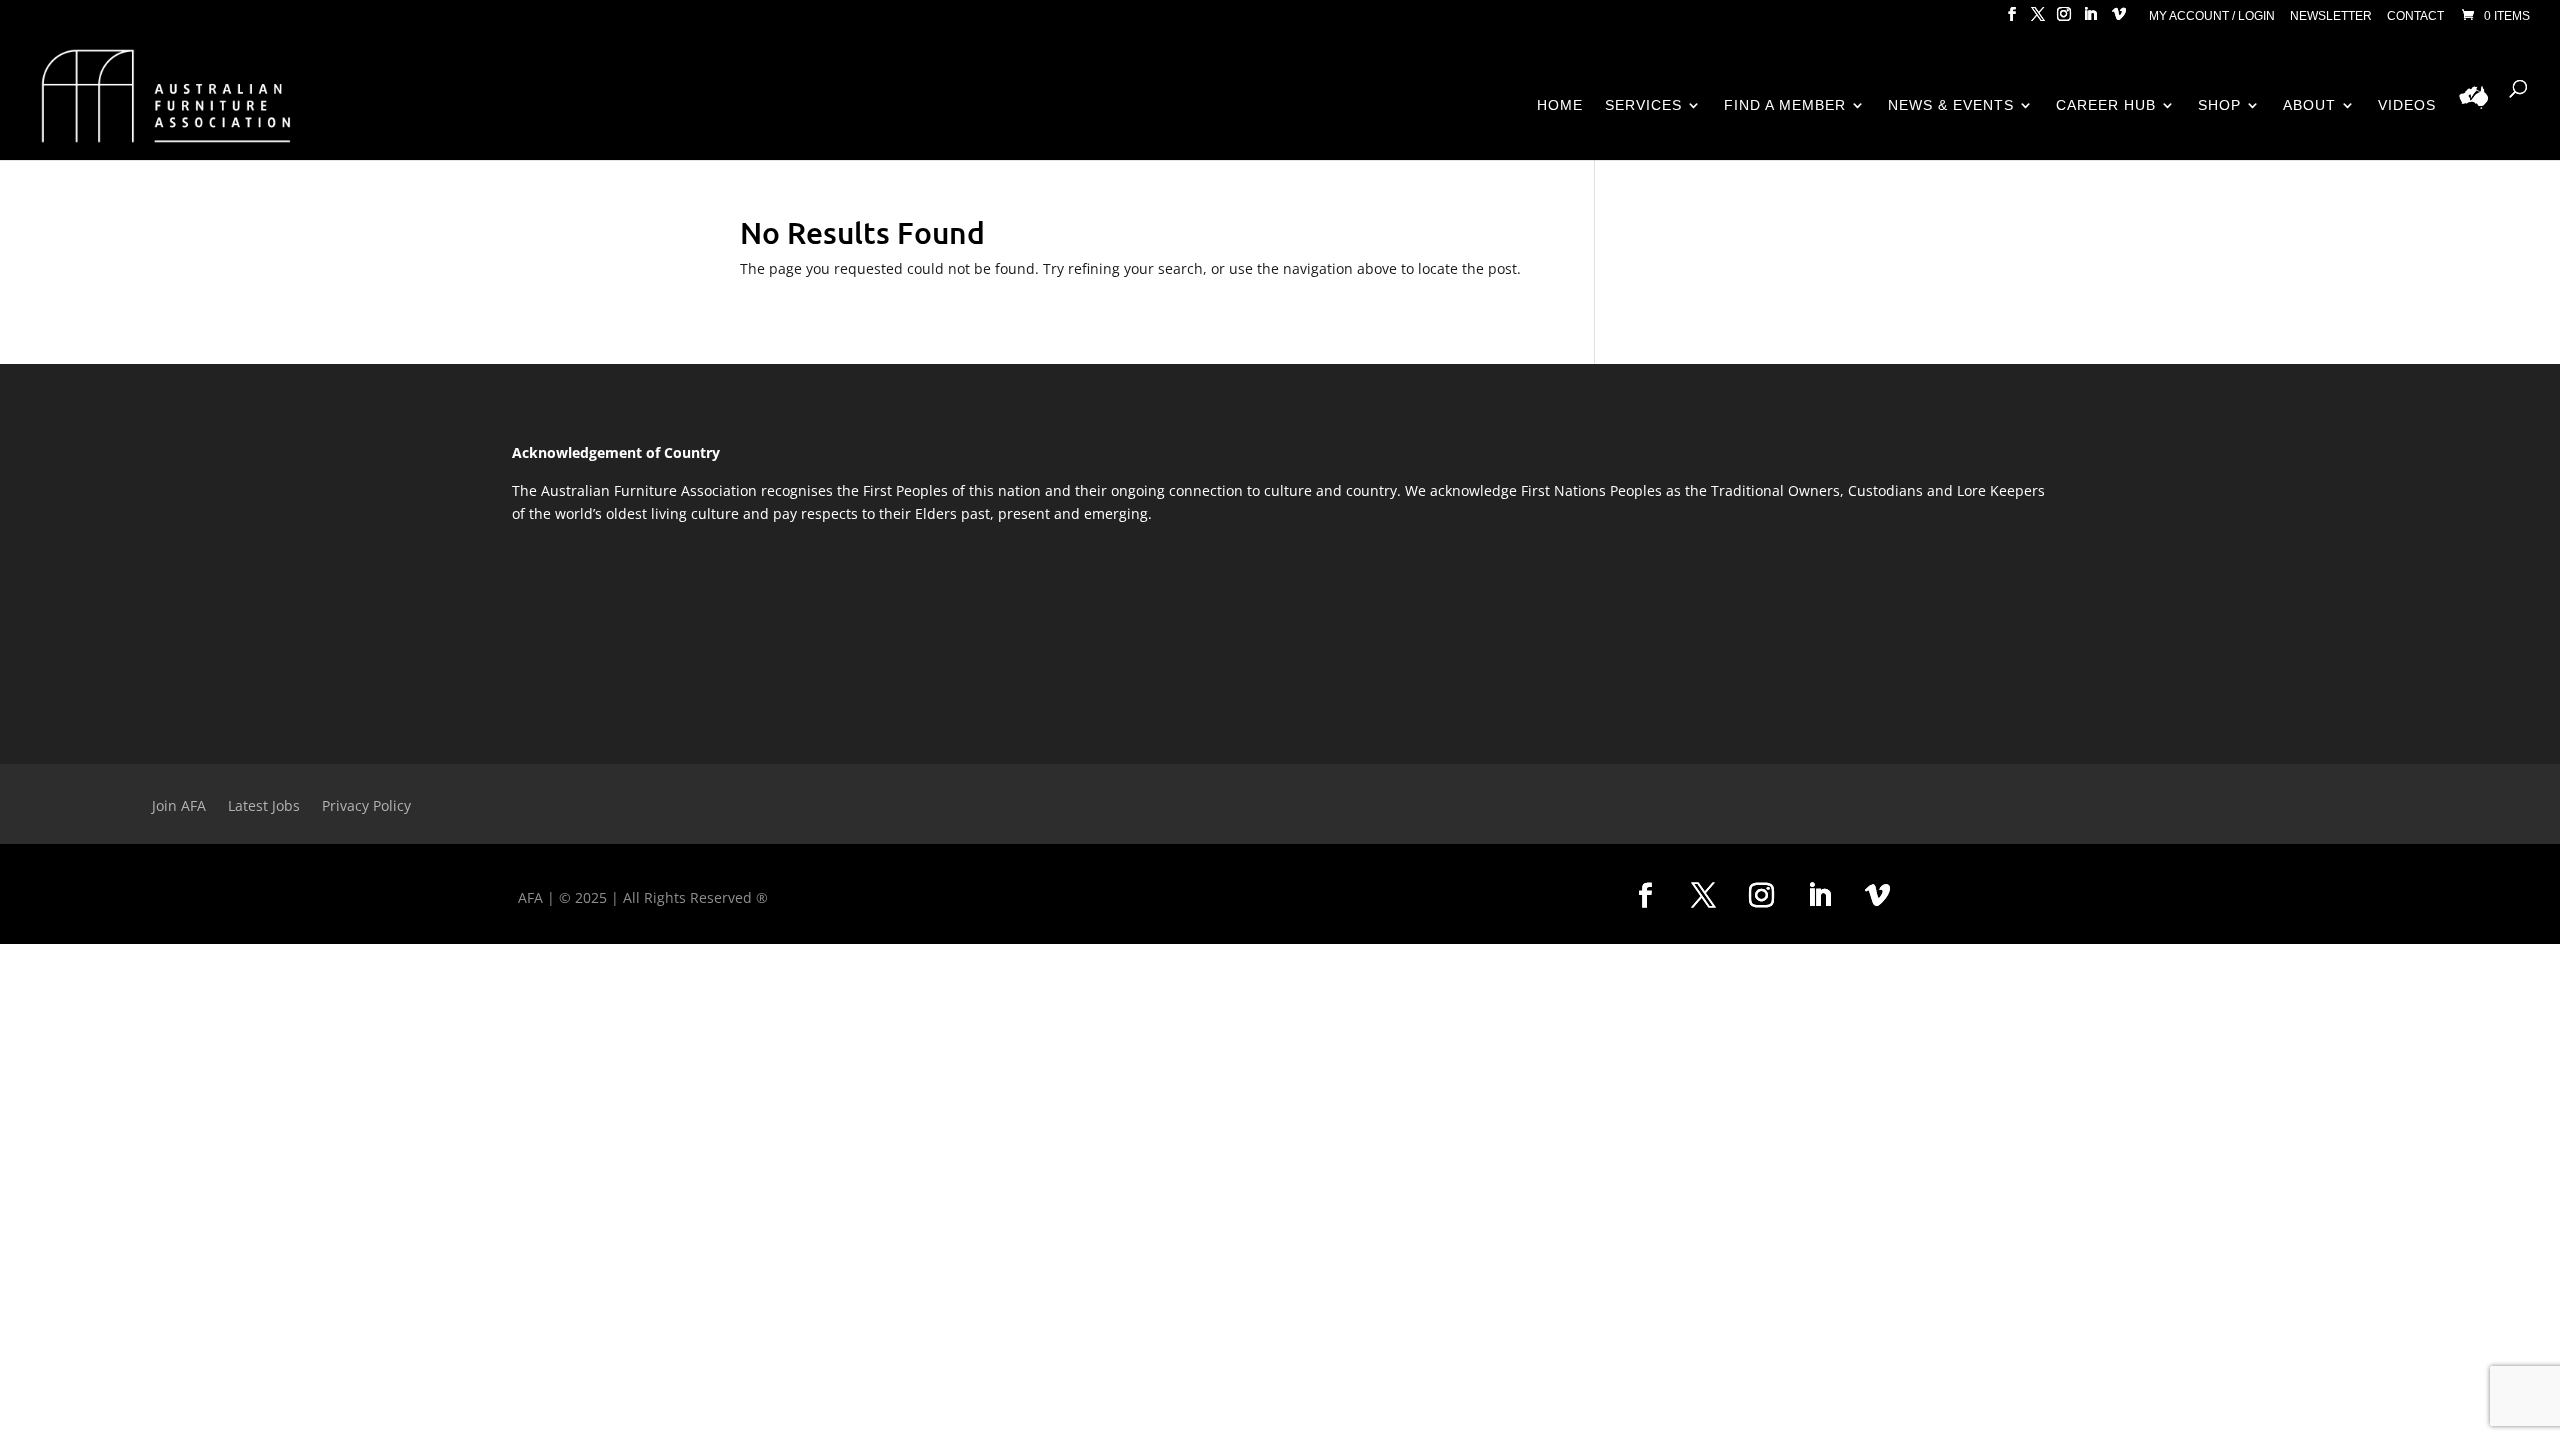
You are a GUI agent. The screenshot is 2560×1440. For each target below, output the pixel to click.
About (2309, 105)
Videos (2407, 105)
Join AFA (179, 807)
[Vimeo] (2119, 20)
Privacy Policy (366, 807)
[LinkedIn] (2090, 20)
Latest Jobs (264, 807)
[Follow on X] (1703, 896)
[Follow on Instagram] (1761, 896)
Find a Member (1785, 105)
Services (1643, 105)
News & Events (1951, 105)
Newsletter (2331, 16)
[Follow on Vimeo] (1877, 896)
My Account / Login (2212, 16)
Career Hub (2106, 105)
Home (1560, 105)
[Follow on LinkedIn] (1819, 896)
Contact (2415, 16)
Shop (2219, 105)
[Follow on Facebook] (1645, 896)
